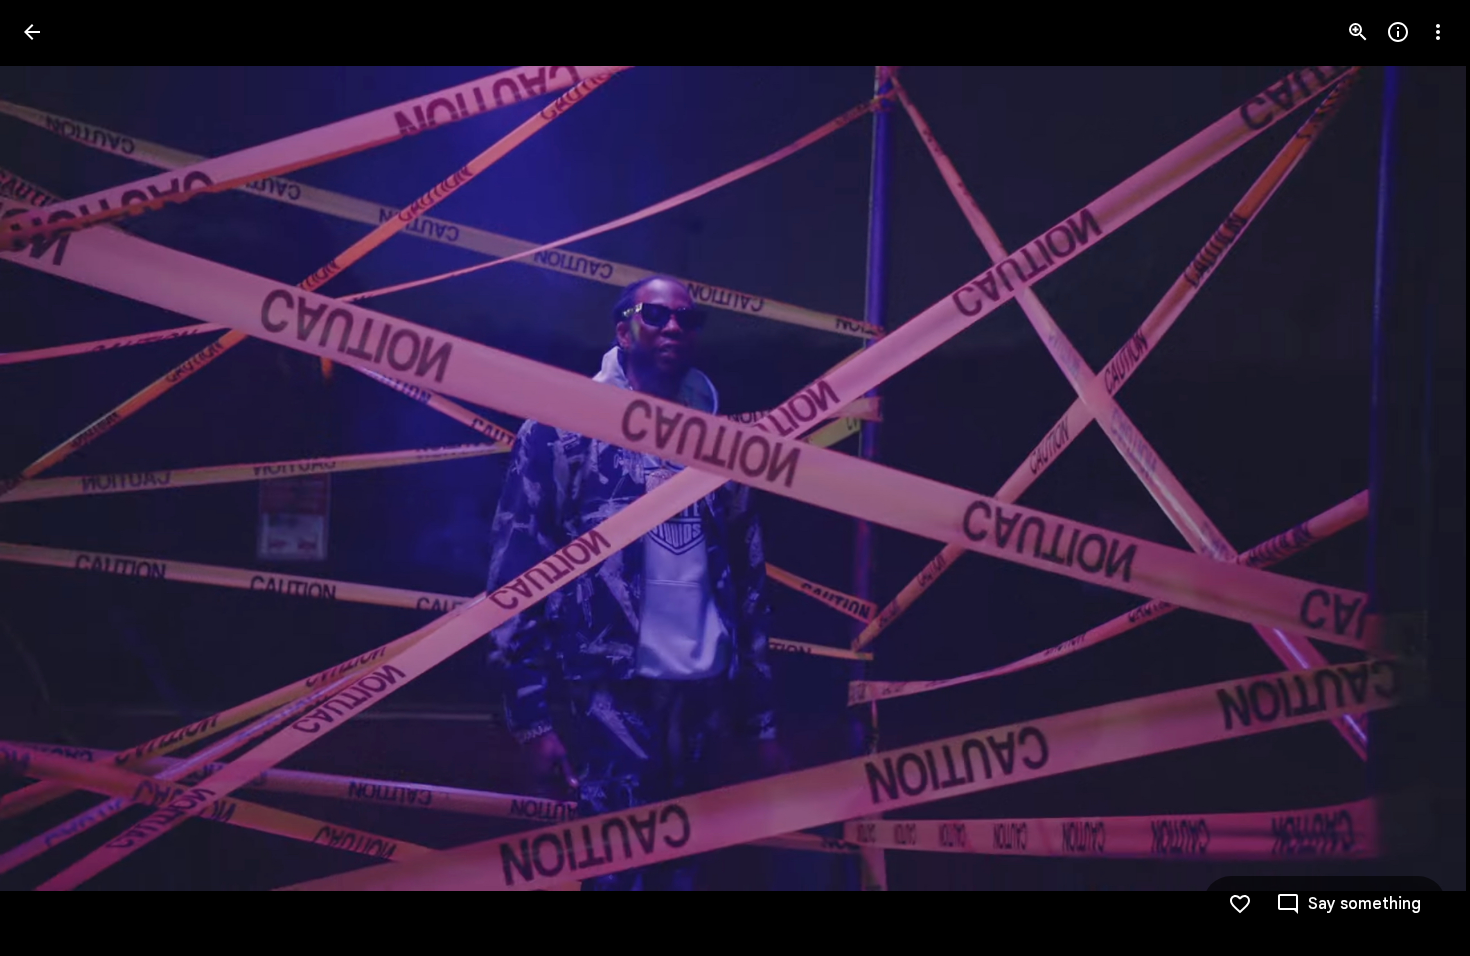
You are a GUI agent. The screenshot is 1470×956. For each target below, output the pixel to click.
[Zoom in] (1358, 32)
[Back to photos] (32, 32)
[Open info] (1398, 32)
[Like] (1240, 904)
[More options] (1438, 32)
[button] (56, 478)
